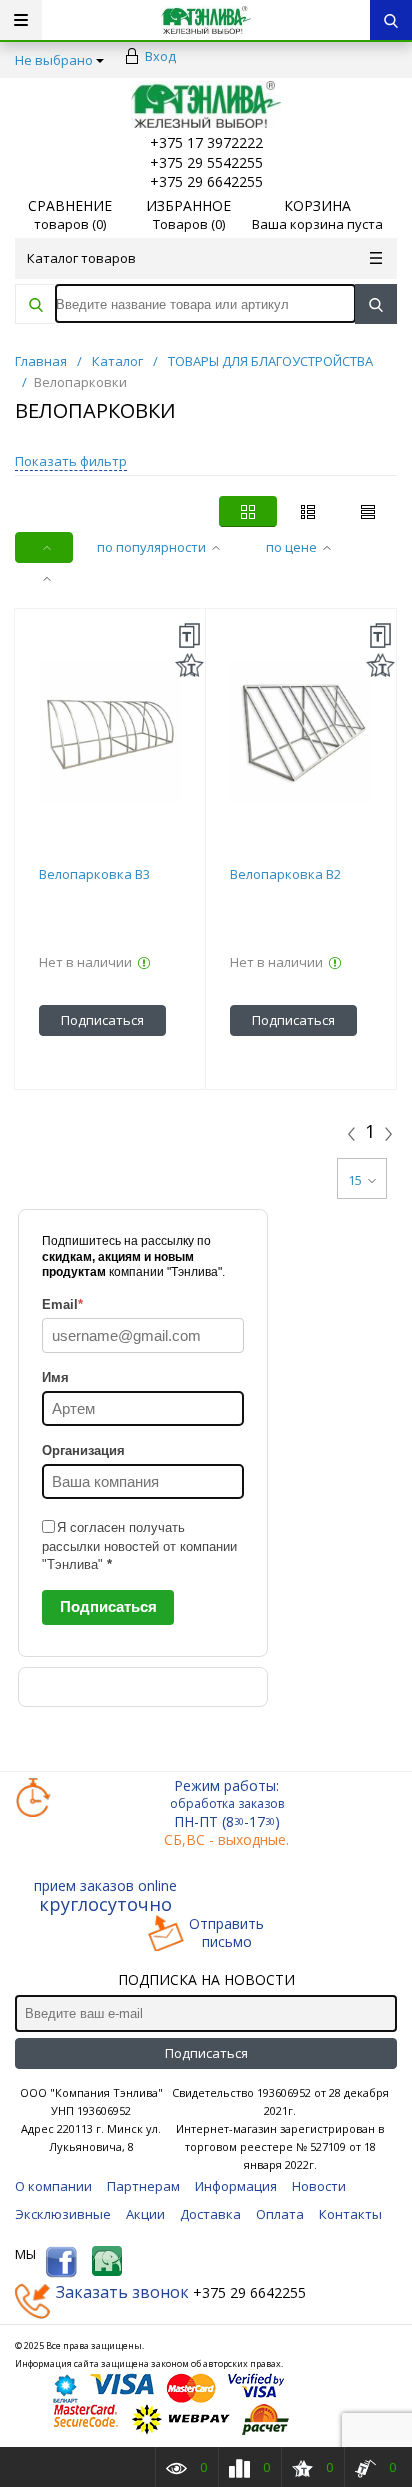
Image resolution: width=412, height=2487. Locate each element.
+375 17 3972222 (206, 142)
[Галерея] (308, 511)
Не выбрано (54, 60)
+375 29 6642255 (206, 181)
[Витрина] (248, 511)
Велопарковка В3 (94, 874)
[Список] (368, 511)
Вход (160, 56)
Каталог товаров (81, 258)
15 (355, 1180)
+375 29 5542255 (206, 162)
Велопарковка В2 (285, 874)
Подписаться (108, 1606)
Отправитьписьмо (226, 1933)
